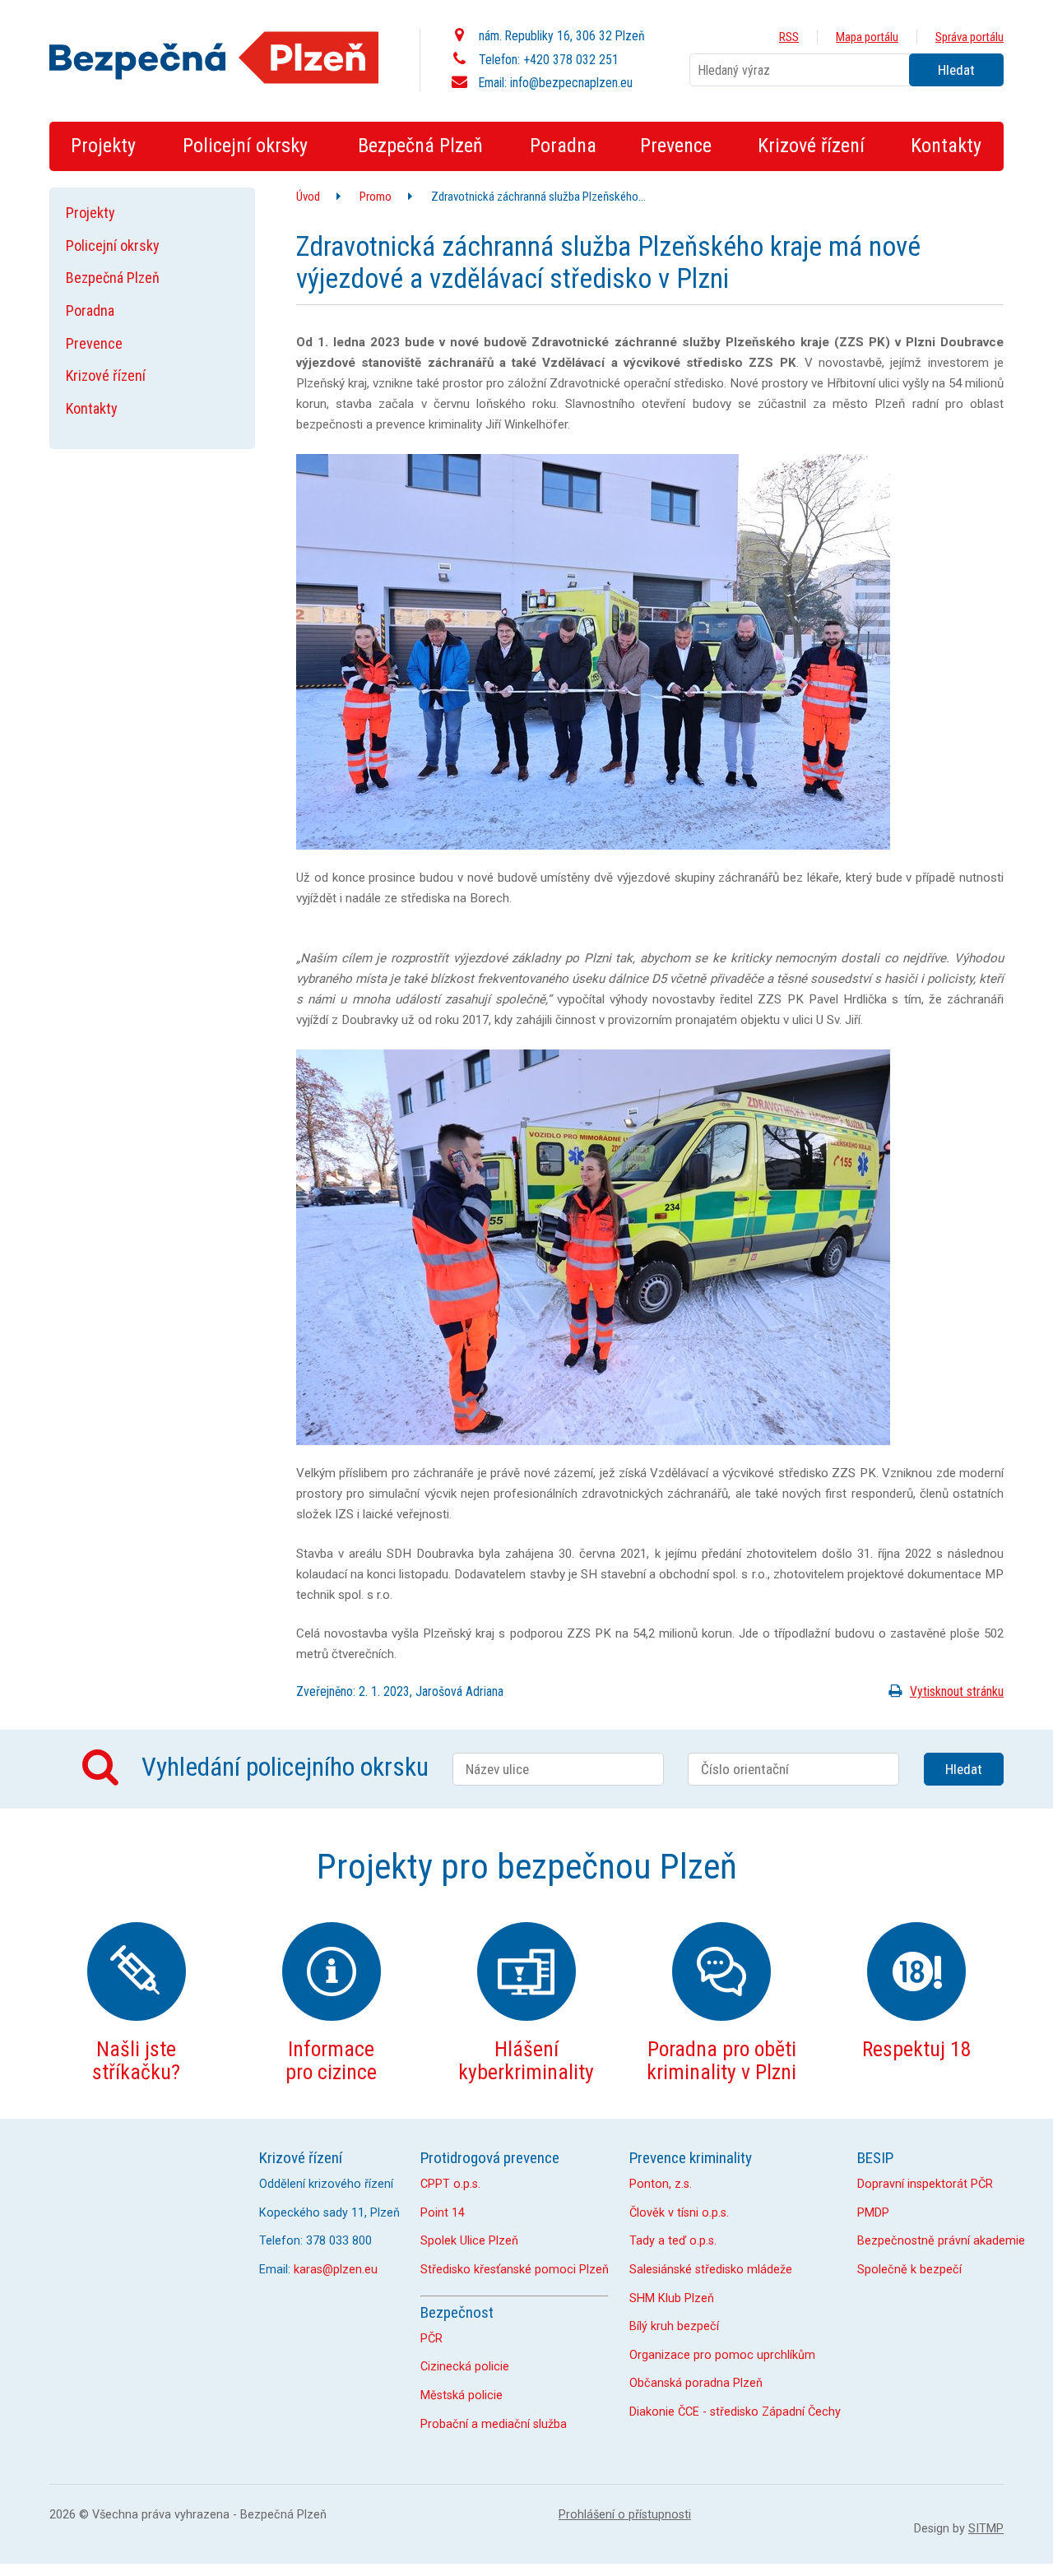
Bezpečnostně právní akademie (941, 2241)
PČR (431, 2339)
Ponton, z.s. (661, 2184)
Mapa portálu (867, 37)
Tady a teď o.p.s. (673, 2241)
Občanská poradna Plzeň (696, 2383)
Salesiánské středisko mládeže (711, 2270)
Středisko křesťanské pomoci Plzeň (515, 2270)
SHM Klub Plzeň (672, 2298)
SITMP (986, 2529)
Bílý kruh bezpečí (674, 2326)
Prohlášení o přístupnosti (625, 2515)
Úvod (308, 197)
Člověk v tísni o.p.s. (679, 2213)
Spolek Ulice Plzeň (469, 2241)
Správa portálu (970, 37)
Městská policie (462, 2395)
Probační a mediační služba (494, 2424)
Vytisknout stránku (957, 1691)
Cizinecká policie (465, 2367)
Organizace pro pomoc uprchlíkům (722, 2355)
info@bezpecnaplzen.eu (571, 83)
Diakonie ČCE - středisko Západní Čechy (735, 2412)
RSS (789, 37)
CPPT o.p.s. (450, 2184)
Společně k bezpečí (909, 2270)
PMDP (873, 2213)
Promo (376, 197)
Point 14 (443, 2213)
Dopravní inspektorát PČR (925, 2184)
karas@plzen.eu (336, 2270)
